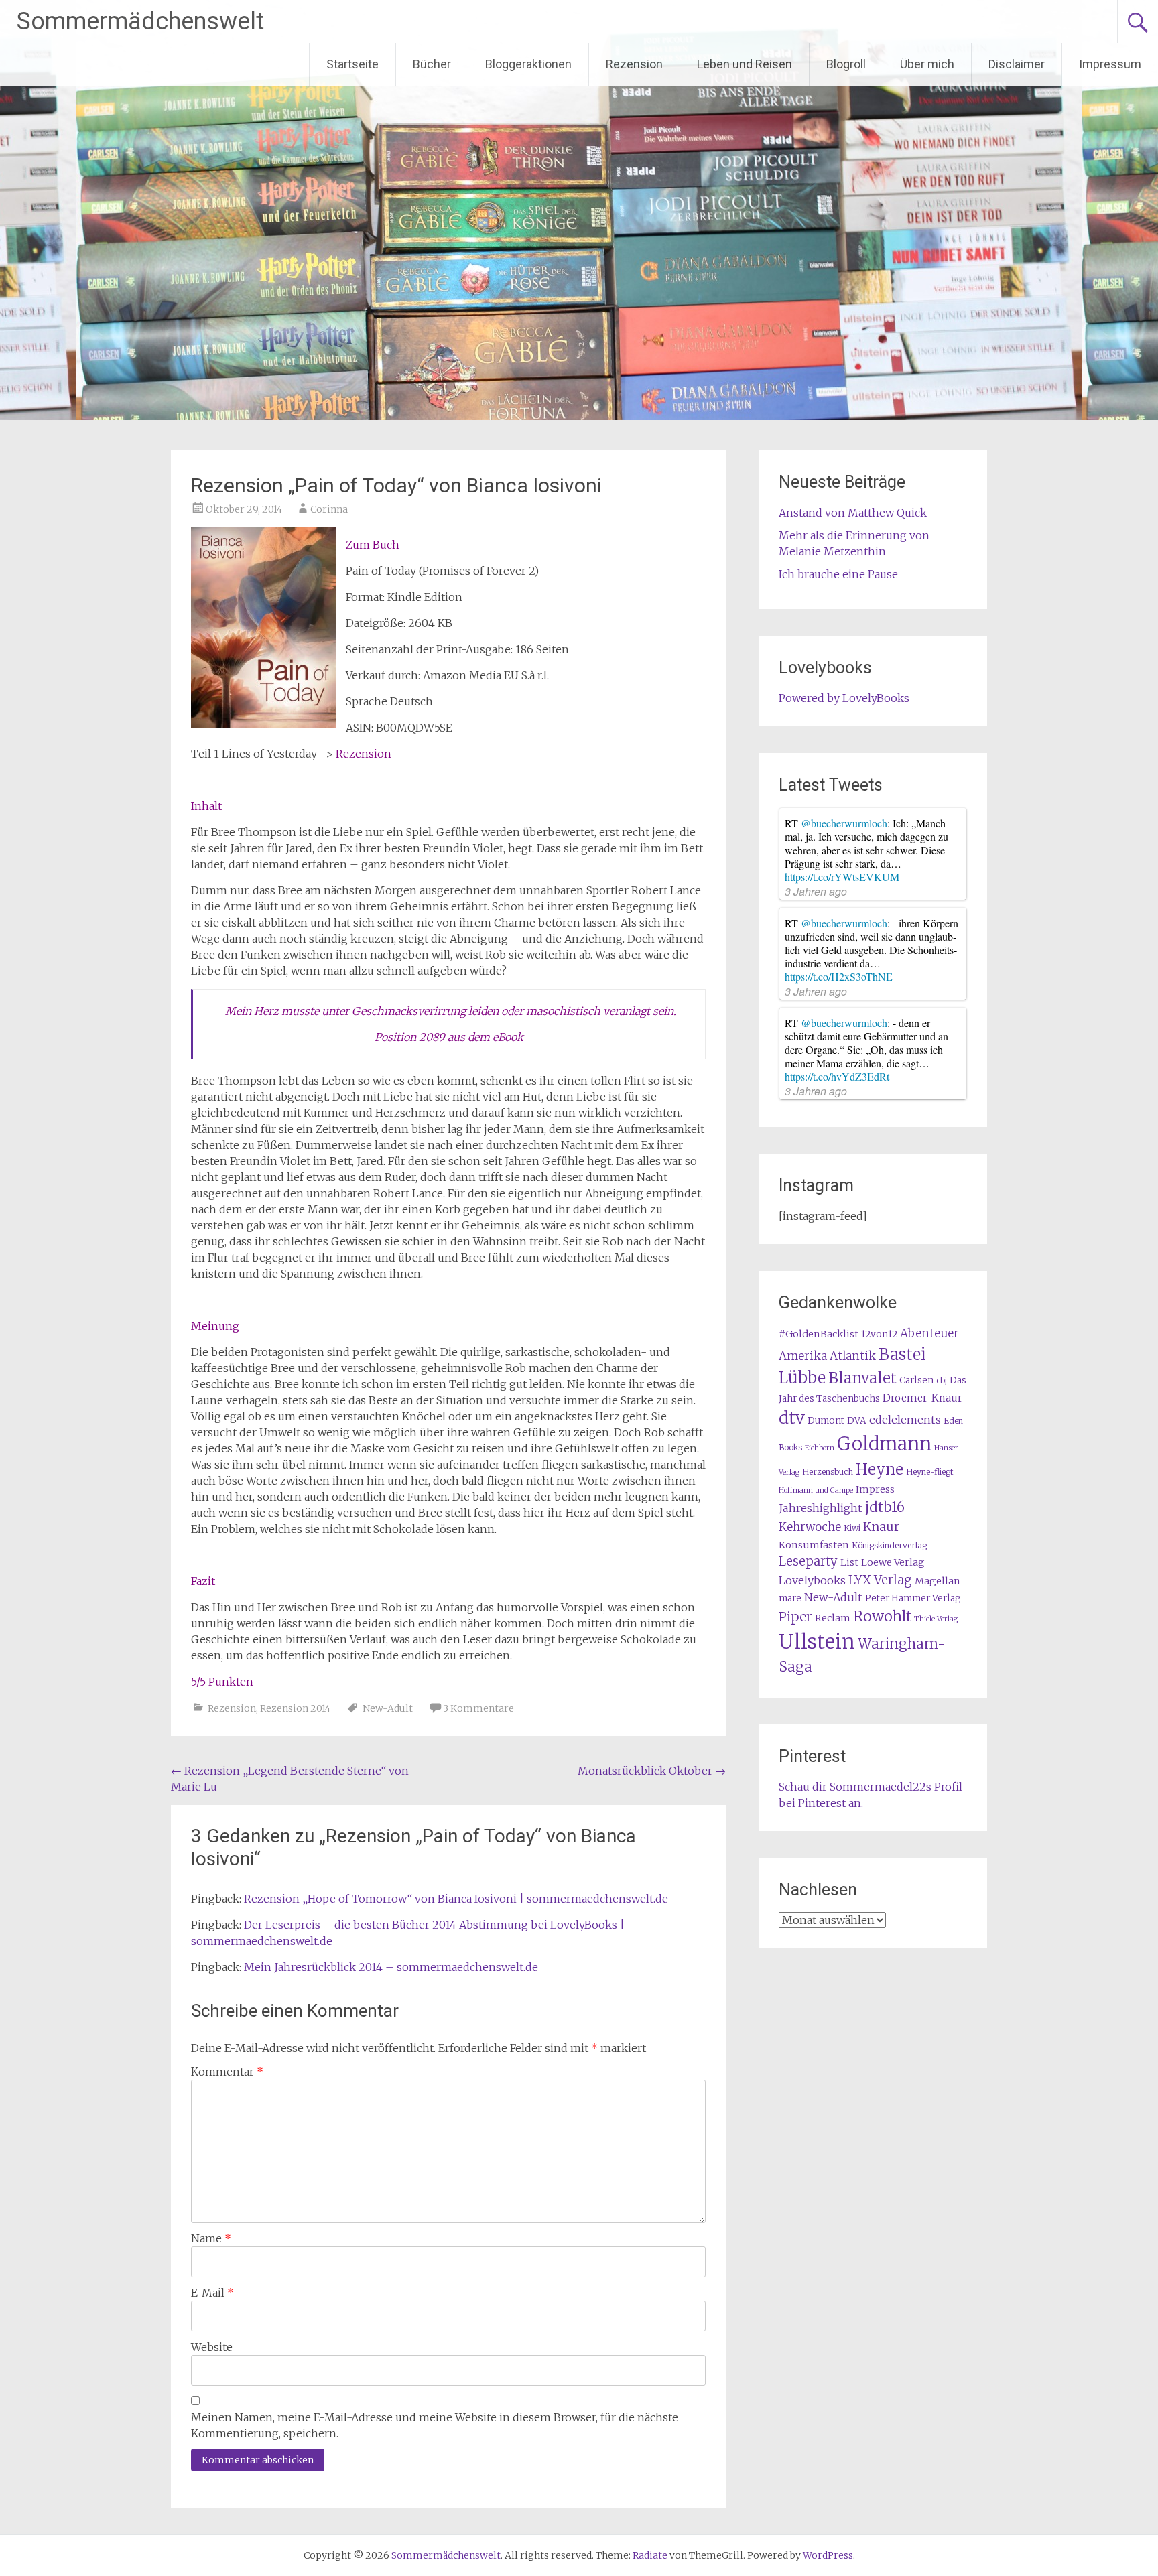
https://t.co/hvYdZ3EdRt (837, 1076)
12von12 (879, 1334)
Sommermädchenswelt (140, 21)
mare (790, 1598)
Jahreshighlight (821, 1508)
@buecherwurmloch (844, 823)
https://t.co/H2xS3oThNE (839, 976)
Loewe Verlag (893, 1562)
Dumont (826, 1421)
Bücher (432, 64)
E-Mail (212, 2293)
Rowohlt (882, 1616)
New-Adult (388, 1708)
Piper (795, 1617)
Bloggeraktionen (528, 64)
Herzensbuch (828, 1472)
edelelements (905, 1420)
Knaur (881, 1527)
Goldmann (884, 1444)
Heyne (880, 1469)
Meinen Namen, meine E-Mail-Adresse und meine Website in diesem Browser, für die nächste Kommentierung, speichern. (435, 2425)
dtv (792, 1418)
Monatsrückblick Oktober (652, 1771)
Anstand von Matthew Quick (853, 513)
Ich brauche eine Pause (838, 574)
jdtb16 (885, 1507)
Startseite (352, 64)
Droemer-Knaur (922, 1398)
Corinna (329, 509)
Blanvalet (862, 1378)
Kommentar (227, 2072)
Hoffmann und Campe (816, 1490)
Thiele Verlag (936, 1619)
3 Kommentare (478, 1708)
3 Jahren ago (816, 891)
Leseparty (808, 1561)
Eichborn (820, 1448)
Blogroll (846, 64)
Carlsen (916, 1380)
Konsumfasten (814, 1545)
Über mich (927, 64)
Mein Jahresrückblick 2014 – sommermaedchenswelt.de (391, 1967)
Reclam (833, 1618)
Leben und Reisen (745, 64)
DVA (857, 1421)
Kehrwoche (810, 1527)
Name (211, 2238)
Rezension (634, 64)
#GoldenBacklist (819, 1334)
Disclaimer (1017, 64)
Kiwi (852, 1528)
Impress (875, 1489)
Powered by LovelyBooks (844, 698)
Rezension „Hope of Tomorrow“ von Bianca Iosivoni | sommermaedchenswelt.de (456, 1899)
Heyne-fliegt (929, 1472)
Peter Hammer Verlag (913, 1598)
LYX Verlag (880, 1580)
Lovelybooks (812, 1580)
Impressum (1110, 64)
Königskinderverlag (889, 1545)
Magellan (938, 1581)
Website (212, 2347)
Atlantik (853, 1356)
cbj (942, 1380)
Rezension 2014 (295, 1708)
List (849, 1562)
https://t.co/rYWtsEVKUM (842, 877)
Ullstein (817, 1642)
